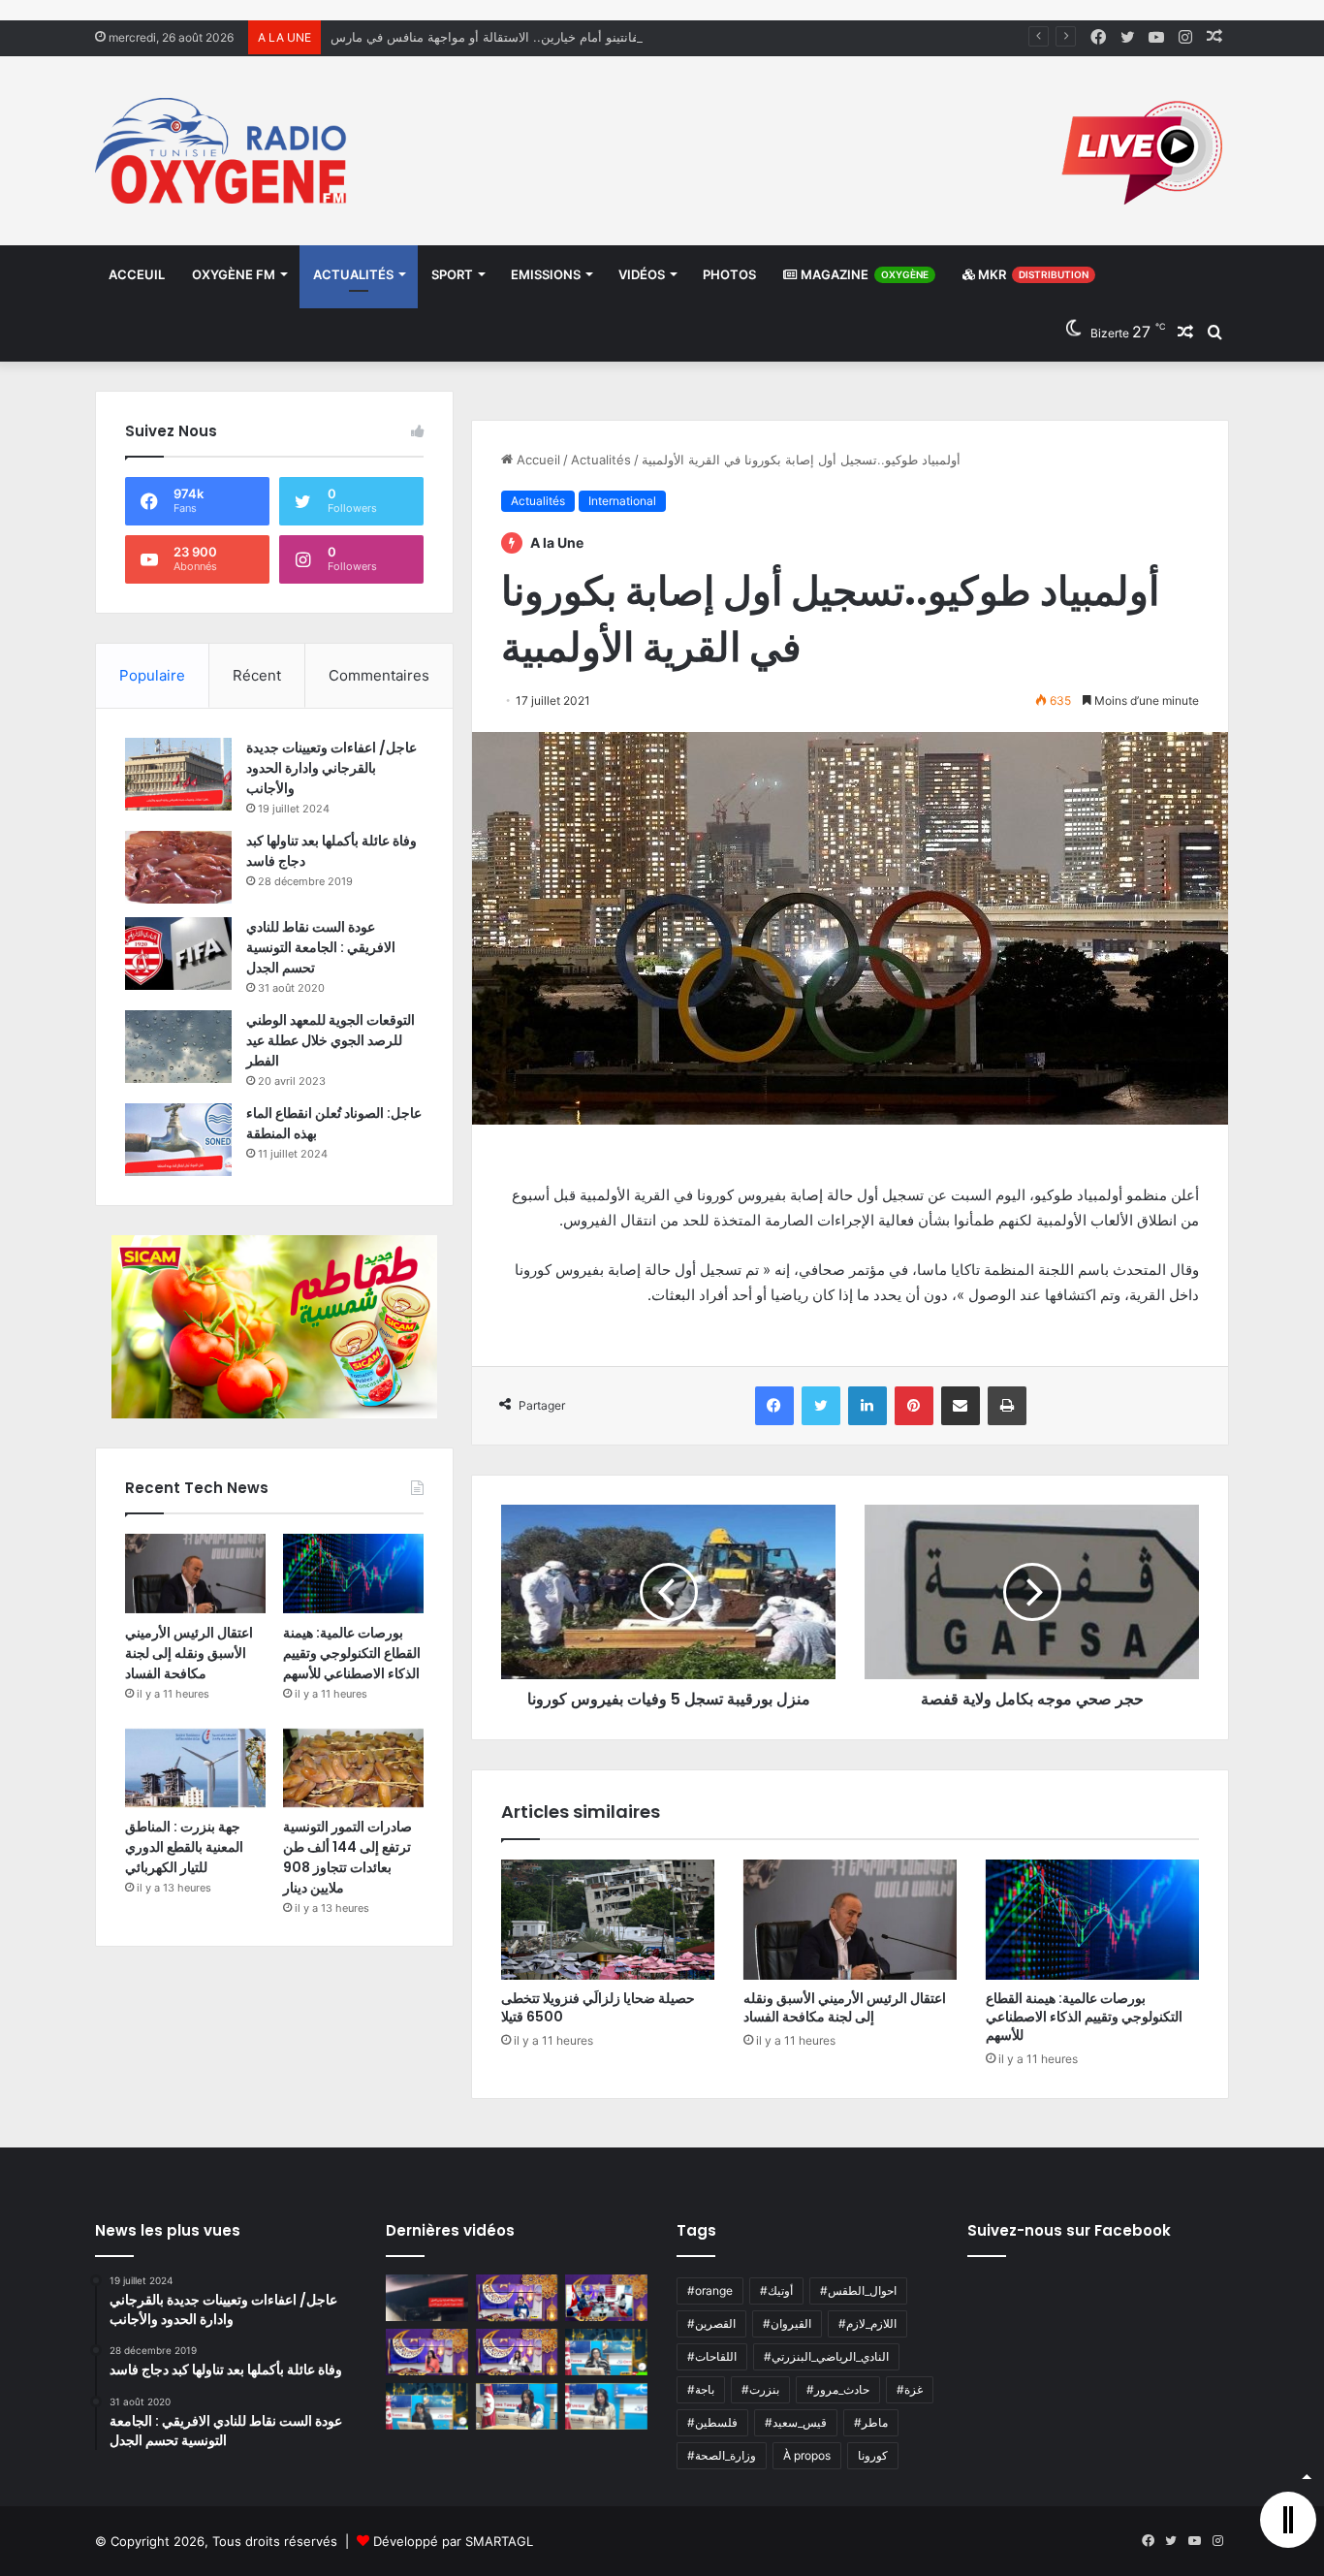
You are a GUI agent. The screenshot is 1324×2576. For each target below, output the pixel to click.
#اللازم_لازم (867, 2323)
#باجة (701, 2389)
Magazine (863, 274)
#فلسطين (712, 2422)
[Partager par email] (961, 1406)
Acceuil (137, 274)
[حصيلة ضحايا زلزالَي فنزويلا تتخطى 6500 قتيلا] (608, 1920)
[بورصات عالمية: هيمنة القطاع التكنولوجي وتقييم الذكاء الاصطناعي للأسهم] (1092, 1920)
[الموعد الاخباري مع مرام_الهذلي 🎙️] (517, 2352)
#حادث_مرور (838, 2389)
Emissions (546, 274)
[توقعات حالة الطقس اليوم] (427, 2352)
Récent (257, 675)
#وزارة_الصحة (722, 2455)
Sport (452, 274)
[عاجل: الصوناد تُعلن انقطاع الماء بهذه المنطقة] (178, 1140)
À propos (807, 2455)
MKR (1032, 274)
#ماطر (871, 2422)
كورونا (873, 2455)
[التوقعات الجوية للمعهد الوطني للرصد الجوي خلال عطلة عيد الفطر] (178, 1047)
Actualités (353, 274)
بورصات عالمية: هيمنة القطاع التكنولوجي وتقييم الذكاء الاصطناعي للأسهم (1084, 2017)
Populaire (152, 675)
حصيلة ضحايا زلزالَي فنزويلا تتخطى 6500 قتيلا (598, 2007)
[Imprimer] (1007, 1406)
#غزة (910, 2389)
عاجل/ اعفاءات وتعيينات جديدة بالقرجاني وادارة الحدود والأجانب (331, 768)
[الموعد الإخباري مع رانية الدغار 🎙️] (517, 2298)
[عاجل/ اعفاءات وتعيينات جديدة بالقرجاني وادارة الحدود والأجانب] (178, 774)
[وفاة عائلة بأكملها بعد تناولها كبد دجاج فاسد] (178, 867)
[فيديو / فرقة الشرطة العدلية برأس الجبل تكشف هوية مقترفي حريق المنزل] (427, 2298)
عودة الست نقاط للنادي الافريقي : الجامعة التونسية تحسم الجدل (321, 947)
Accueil (536, 460)
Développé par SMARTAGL (453, 2541)
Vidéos (642, 274)
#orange (710, 2290)
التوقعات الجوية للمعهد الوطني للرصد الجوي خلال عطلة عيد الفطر (331, 1040)
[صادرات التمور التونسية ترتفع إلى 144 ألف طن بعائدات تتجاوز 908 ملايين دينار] (353, 1768)
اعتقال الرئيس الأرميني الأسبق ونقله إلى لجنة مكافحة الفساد (845, 2007)
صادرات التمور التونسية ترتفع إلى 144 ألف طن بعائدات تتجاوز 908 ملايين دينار (347, 1857)
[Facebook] (774, 1406)
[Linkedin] (867, 1406)
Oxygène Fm (234, 274)
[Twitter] (821, 1406)
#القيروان (787, 2323)
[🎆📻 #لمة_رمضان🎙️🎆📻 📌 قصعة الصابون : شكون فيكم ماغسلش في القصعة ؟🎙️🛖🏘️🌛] (606, 2298)
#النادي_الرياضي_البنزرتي (826, 2356)
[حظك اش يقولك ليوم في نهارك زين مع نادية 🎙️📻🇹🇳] (427, 2406)
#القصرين (711, 2323)
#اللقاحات (712, 2356)
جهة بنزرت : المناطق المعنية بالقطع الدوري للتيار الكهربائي (184, 1847)
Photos (729, 274)
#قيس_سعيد (796, 2422)
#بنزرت (760, 2389)
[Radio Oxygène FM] (223, 151)
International (622, 501)
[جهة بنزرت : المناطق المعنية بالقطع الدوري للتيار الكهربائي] (195, 1768)
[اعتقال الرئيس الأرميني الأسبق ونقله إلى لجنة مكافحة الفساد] (850, 1920)
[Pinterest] (914, 1406)
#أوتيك (776, 2290)
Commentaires (379, 675)
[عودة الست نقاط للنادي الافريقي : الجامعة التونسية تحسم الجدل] (178, 954)
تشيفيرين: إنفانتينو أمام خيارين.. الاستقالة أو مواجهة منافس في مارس (518, 37)
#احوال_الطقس (858, 2290)
